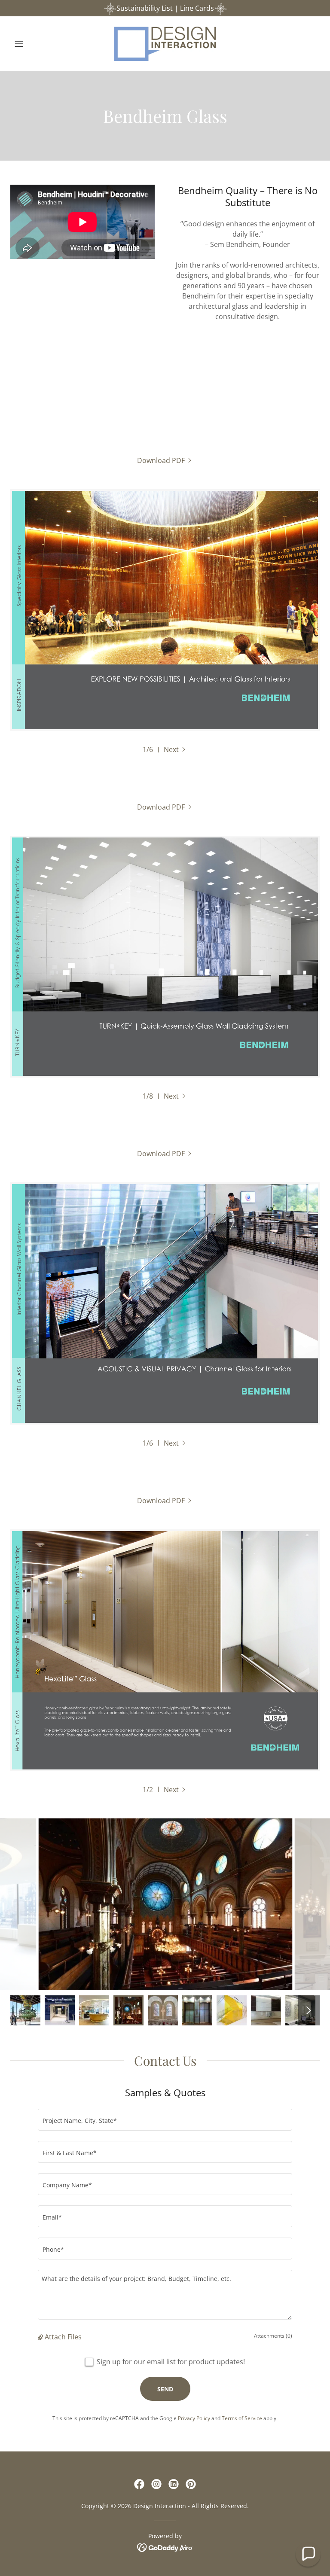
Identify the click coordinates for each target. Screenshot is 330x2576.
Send (165, 2389)
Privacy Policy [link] (194, 2418)
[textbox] (165, 2120)
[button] (34, 44)
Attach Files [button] (63, 2337)
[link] (165, 44)
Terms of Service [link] (242, 2418)
